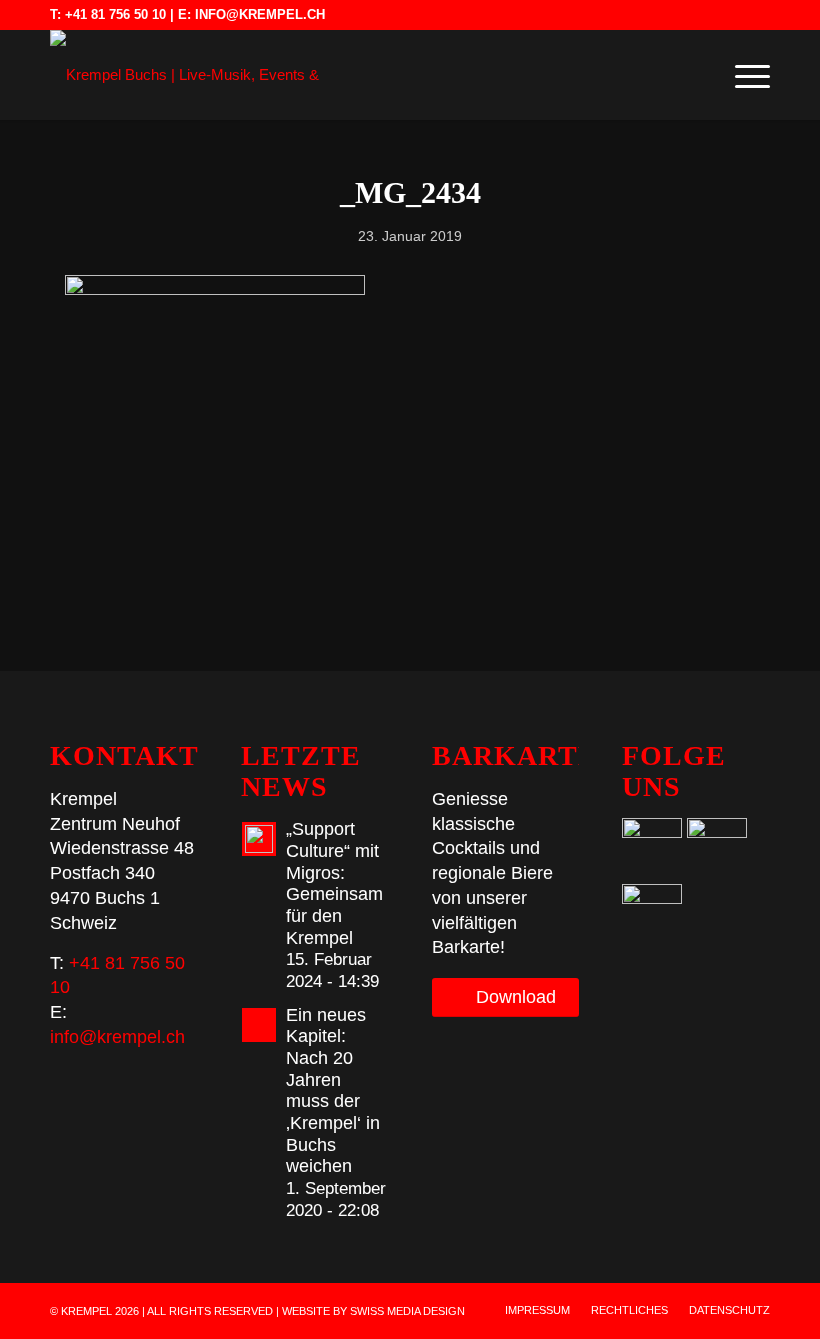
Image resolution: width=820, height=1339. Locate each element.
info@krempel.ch (260, 14)
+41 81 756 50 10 (115, 14)
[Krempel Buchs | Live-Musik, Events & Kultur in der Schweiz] (185, 75)
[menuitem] (742, 75)
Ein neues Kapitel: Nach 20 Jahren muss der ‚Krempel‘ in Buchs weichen (333, 1091)
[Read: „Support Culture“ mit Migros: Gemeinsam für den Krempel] (259, 839)
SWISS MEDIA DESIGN (407, 1311)
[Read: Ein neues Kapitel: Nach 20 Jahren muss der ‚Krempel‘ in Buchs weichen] (259, 1025)
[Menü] (742, 75)
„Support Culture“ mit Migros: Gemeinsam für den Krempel (334, 883)
